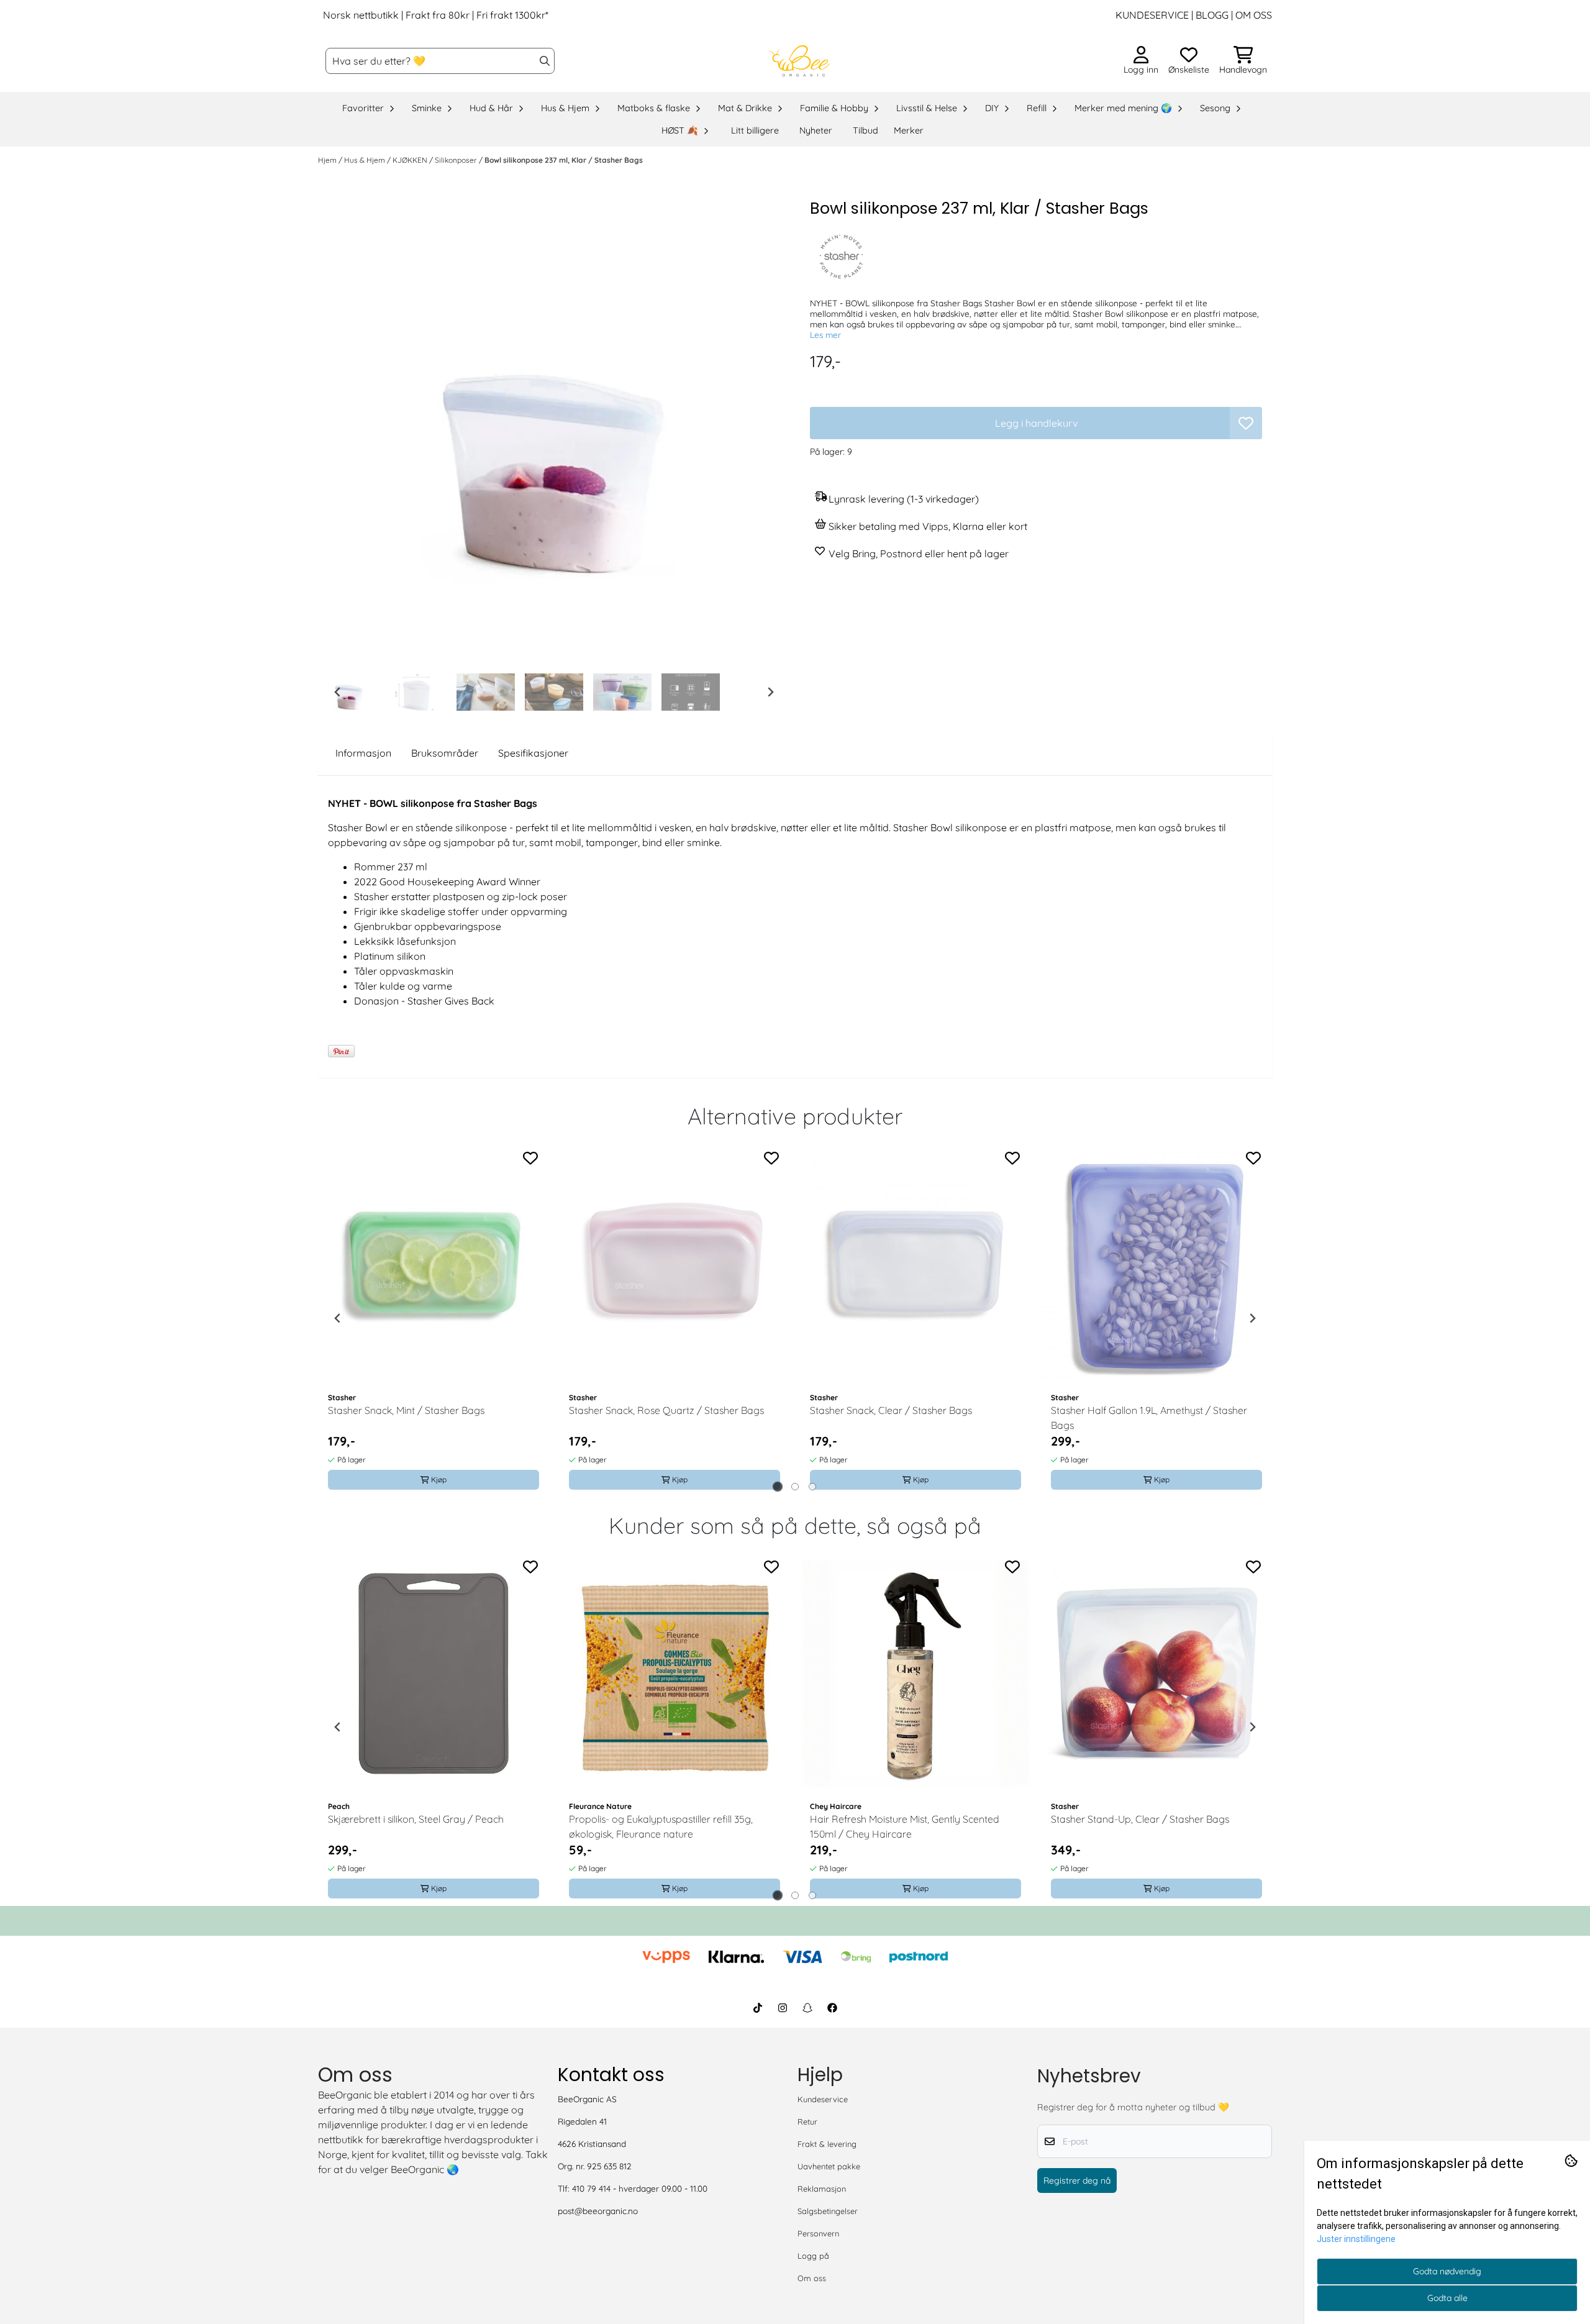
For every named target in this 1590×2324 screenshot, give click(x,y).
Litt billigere (755, 130)
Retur (807, 2121)
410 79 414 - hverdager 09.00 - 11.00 (640, 2188)
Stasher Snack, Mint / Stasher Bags (406, 1410)
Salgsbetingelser (828, 2211)
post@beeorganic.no (598, 2211)
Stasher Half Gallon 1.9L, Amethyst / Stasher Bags (1149, 1418)
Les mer (825, 335)
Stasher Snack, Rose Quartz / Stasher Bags (666, 1410)
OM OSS (1254, 15)
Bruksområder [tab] (445, 753)
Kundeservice (823, 2099)
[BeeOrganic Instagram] (783, 2008)
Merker (909, 130)
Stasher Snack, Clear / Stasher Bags (891, 1410)
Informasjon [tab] (363, 753)
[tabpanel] (434, 1318)
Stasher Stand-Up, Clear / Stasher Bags (1140, 1819)
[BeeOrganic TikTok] (758, 2008)
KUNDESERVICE (1152, 15)
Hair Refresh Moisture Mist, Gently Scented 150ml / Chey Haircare (905, 1826)
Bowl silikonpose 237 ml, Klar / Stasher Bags (564, 160)
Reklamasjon (822, 2189)
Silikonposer (457, 160)
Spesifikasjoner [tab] (533, 753)
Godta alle (1447, 2298)
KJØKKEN (411, 160)
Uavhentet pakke (829, 2166)
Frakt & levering (827, 2144)
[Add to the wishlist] (530, 1158)
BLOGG (1211, 15)
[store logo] (799, 61)
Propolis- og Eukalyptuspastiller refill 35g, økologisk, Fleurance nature (661, 1826)
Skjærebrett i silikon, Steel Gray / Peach (416, 1819)
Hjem (328, 160)
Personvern (818, 2233)
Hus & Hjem (366, 160)
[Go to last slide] (338, 692)
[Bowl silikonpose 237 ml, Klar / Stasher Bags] (554, 432)
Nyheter (816, 130)
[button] (1246, 423)
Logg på (813, 2256)
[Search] (545, 61)
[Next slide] (770, 692)
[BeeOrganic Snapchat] (807, 2008)
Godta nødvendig (1447, 2271)
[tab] (778, 1486)
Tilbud (865, 130)
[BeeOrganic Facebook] (832, 2008)
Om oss (812, 2278)
